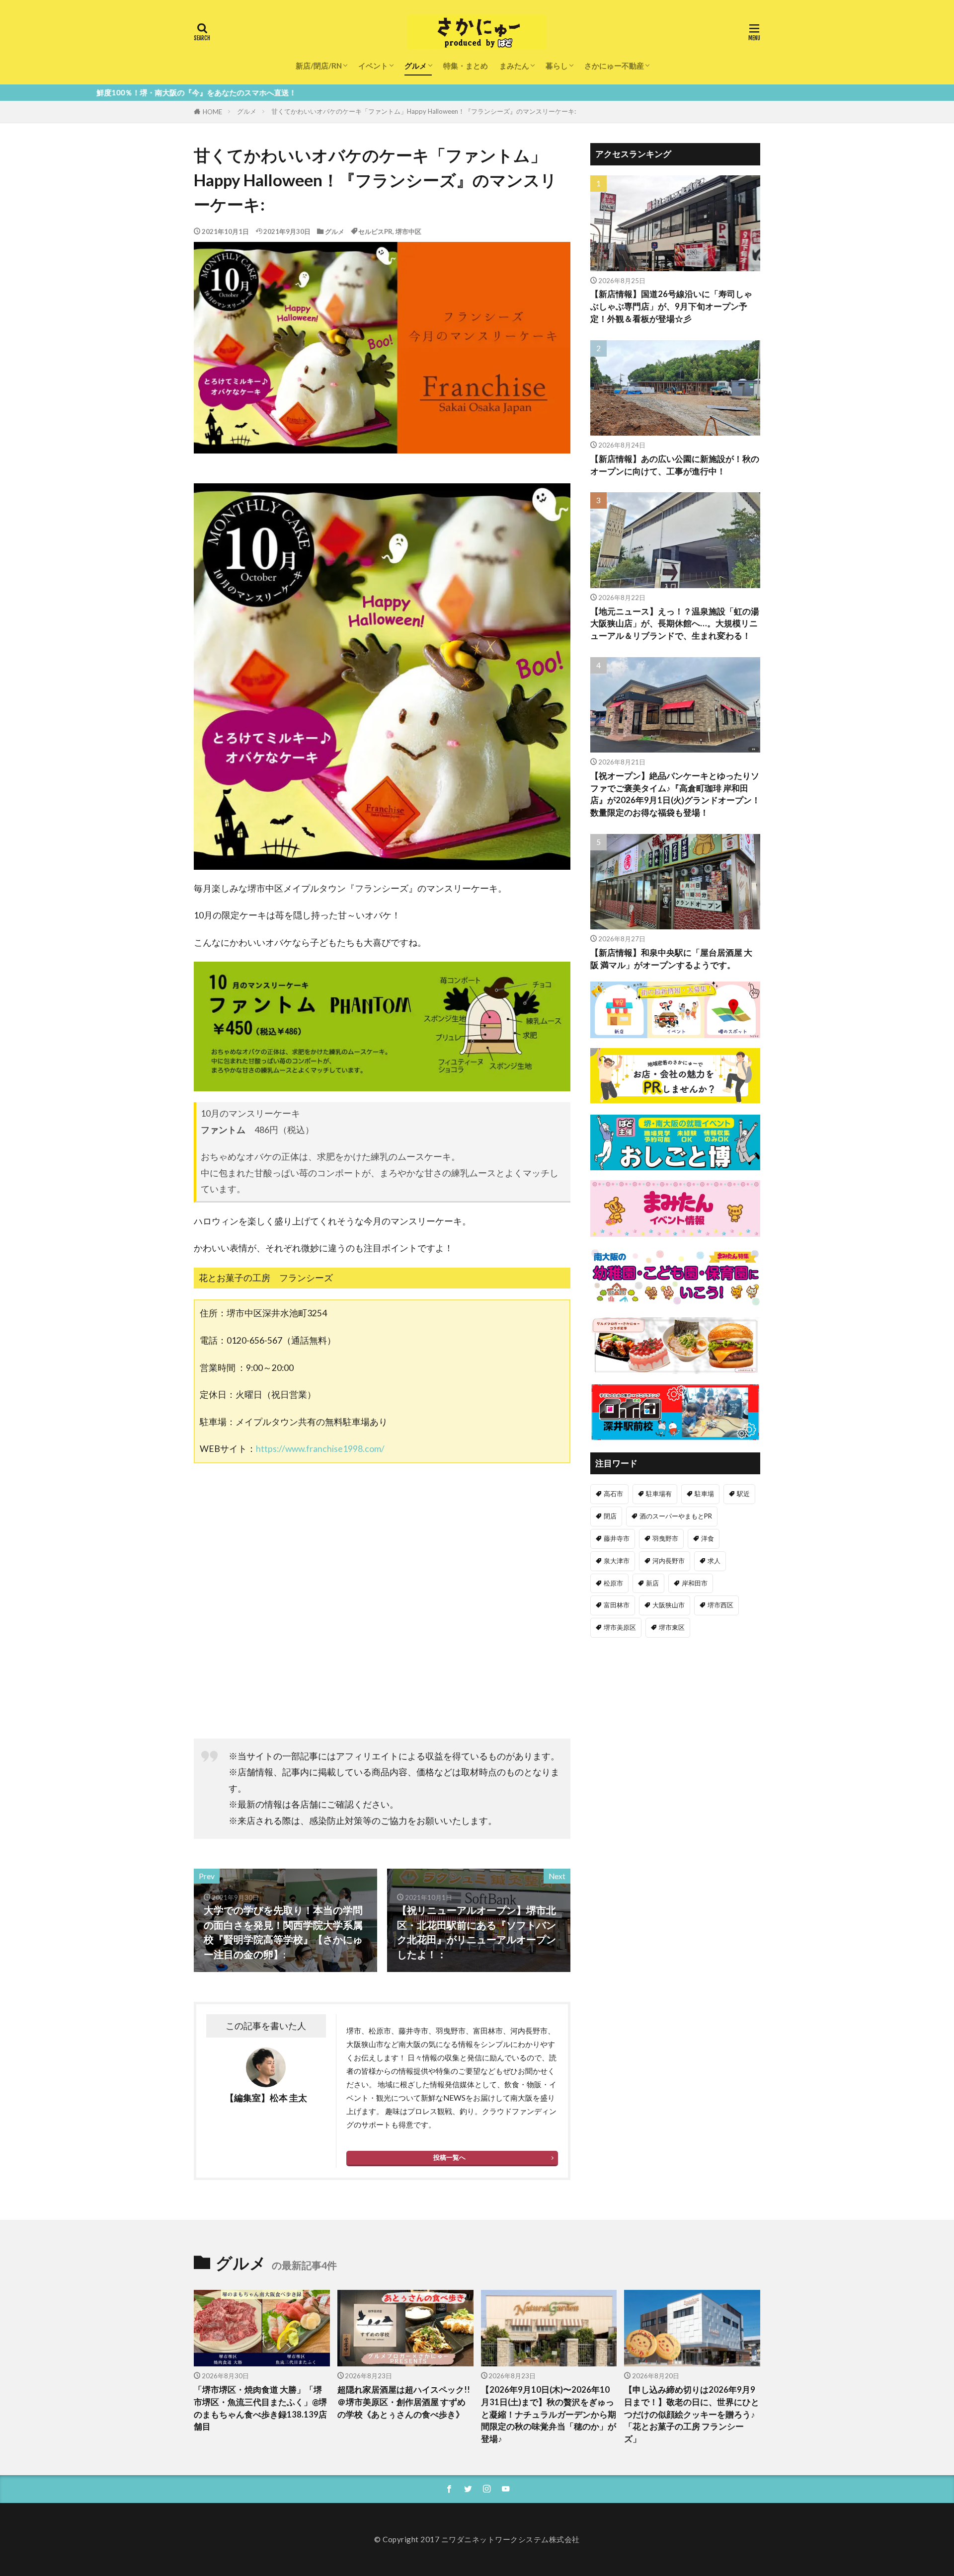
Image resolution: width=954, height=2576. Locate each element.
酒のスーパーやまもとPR (676, 1516)
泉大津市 (617, 1561)
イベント (373, 66)
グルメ (416, 66)
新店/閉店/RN (319, 66)
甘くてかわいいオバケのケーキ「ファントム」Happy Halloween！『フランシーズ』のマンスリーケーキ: (424, 111)
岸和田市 (695, 1583)
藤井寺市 (617, 1538)
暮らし (557, 66)
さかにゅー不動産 (614, 66)
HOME (212, 112)
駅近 (743, 1494)
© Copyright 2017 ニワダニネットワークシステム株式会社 (477, 2539)
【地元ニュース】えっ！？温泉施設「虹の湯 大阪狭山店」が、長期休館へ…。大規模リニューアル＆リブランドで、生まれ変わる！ (675, 624)
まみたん (514, 66)
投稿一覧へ (449, 2157)
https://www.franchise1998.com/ (320, 1449)
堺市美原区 (620, 1627)
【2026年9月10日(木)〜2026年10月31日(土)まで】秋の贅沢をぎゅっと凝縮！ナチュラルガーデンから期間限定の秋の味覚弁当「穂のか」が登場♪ (549, 2414)
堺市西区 (720, 1605)
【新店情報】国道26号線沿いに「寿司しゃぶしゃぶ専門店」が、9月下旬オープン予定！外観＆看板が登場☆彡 (671, 306)
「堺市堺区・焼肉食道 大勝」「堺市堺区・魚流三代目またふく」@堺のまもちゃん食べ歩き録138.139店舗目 (260, 2408)
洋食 (708, 1538)
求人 (714, 1561)
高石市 (613, 1494)
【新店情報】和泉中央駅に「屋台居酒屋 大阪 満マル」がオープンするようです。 (671, 959)
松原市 (613, 1583)
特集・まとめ (466, 66)
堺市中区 (408, 231)
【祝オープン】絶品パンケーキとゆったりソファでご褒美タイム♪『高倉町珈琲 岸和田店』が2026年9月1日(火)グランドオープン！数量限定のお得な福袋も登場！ (675, 794)
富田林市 (617, 1605)
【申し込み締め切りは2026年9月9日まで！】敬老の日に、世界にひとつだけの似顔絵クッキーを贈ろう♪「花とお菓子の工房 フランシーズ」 (692, 2414)
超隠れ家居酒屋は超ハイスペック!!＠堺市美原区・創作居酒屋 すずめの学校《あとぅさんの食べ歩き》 (404, 2402)
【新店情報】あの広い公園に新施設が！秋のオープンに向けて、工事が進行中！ (675, 465)
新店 (652, 1583)
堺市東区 (672, 1627)
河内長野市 (669, 1561)
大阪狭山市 (669, 1605)
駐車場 (704, 1494)
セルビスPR (375, 231)
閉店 (610, 1516)
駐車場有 (659, 1494)
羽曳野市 (665, 1538)
